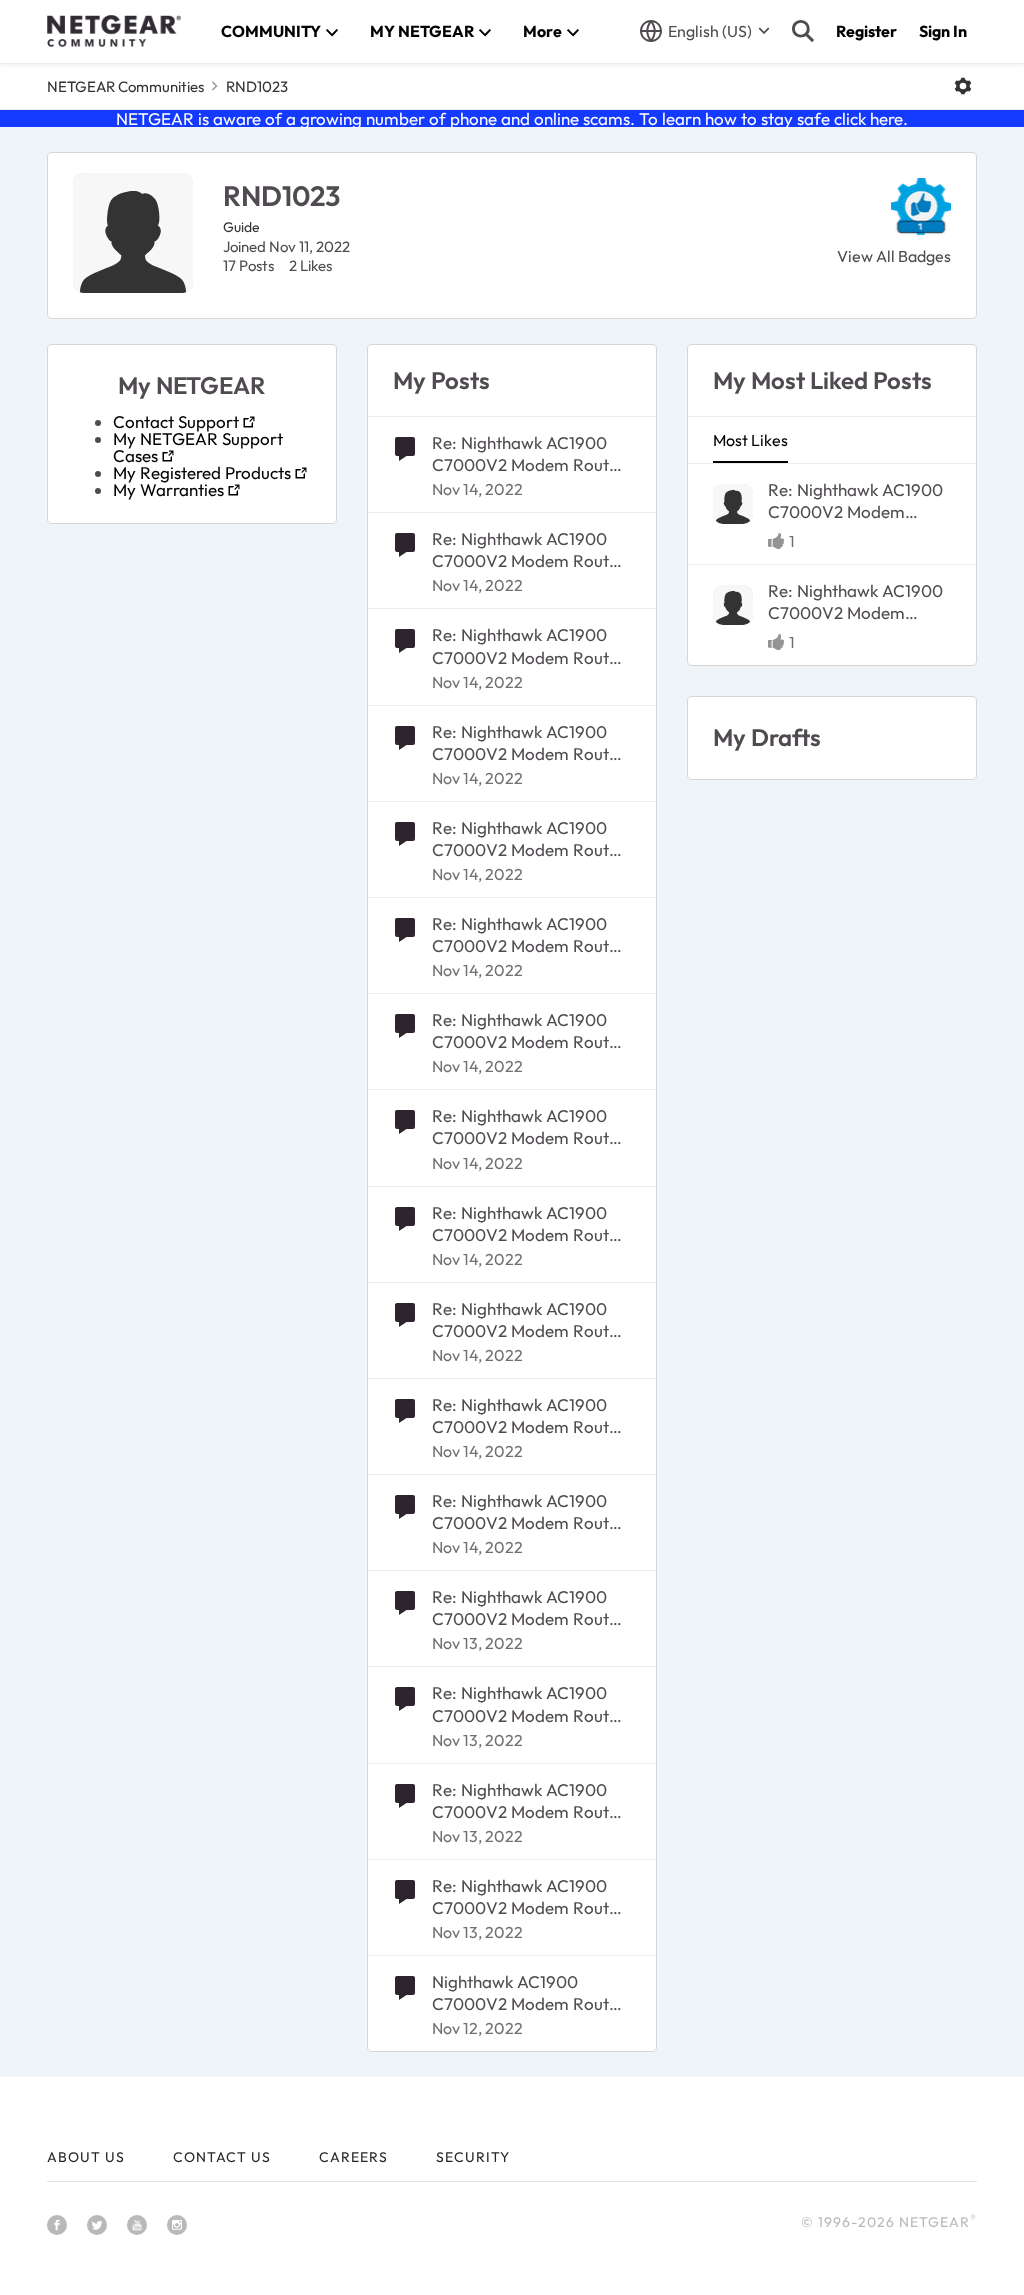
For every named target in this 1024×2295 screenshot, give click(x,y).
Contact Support (176, 421)
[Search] (803, 31)
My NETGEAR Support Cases (198, 447)
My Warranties (168, 489)
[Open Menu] (963, 86)
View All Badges (894, 256)
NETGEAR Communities (125, 86)
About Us (86, 2157)
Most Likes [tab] (750, 440)
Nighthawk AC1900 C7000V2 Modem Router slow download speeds (528, 1993)
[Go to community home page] (114, 31)
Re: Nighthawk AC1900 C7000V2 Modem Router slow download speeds (528, 454)
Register (866, 31)
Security (473, 2157)
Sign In (943, 31)
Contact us (222, 2157)
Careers (353, 2157)
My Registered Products (202, 472)
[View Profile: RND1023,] (733, 504)
